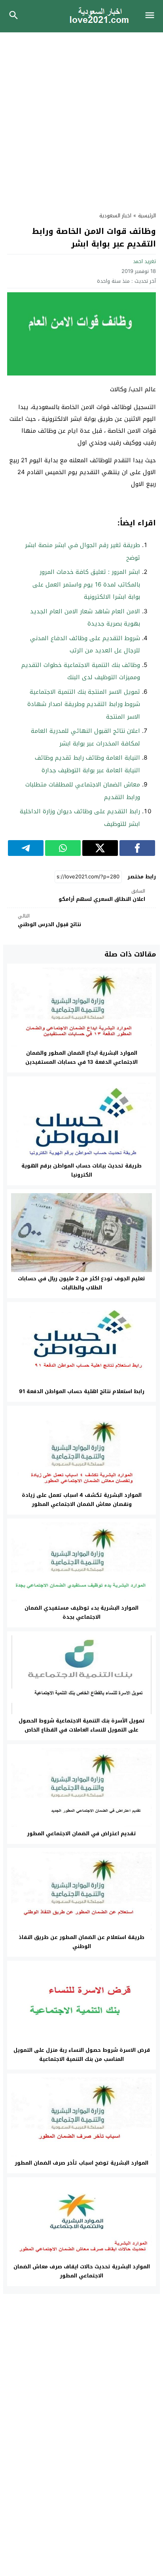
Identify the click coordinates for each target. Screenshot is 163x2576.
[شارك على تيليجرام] (26, 848)
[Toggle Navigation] (152, 16)
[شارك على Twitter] (100, 848)
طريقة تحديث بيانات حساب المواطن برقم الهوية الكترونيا (81, 1170)
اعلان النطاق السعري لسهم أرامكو (102, 896)
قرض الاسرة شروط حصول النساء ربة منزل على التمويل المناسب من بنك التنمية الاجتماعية (82, 2055)
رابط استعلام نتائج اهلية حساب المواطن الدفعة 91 (82, 1391)
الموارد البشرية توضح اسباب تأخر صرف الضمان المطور (81, 2163)
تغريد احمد (144, 261)
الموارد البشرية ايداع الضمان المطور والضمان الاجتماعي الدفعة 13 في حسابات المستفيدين (81, 1057)
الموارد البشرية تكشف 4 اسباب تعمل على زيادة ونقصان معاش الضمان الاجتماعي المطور (82, 1500)
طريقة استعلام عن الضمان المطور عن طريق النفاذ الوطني (81, 1942)
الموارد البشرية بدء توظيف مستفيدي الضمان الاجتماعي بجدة (81, 1612)
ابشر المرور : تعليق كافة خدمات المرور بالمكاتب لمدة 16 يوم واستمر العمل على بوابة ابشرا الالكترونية (86, 584)
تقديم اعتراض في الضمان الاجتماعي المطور (81, 1833)
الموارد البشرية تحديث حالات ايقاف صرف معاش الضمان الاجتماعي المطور (82, 2271)
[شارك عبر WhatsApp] (63, 848)
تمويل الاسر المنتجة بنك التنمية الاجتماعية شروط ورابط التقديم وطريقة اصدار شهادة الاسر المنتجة (84, 704)
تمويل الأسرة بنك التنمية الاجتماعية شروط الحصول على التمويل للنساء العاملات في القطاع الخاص (82, 1725)
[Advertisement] (81, 118)
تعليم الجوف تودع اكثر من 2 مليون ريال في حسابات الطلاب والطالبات (81, 1283)
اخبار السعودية (115, 216)
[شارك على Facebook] (137, 848)
